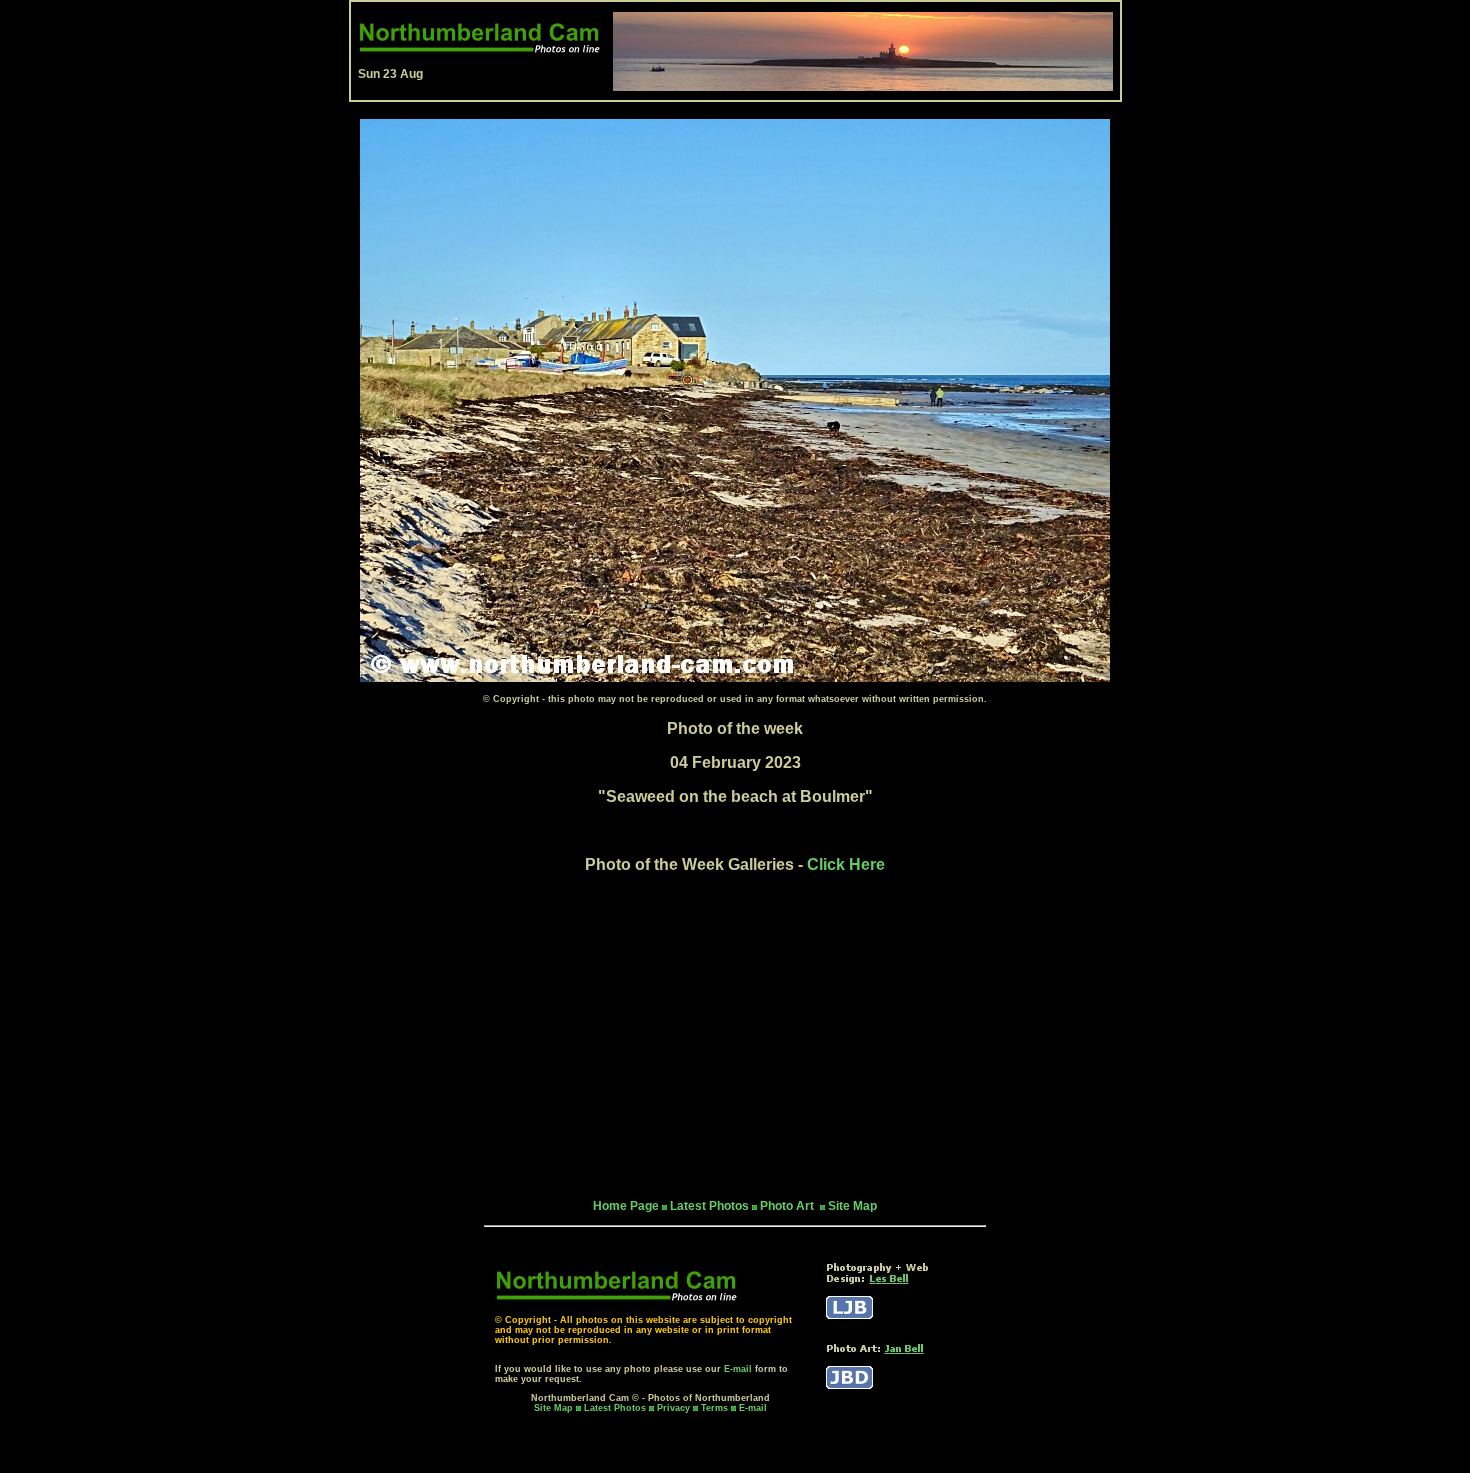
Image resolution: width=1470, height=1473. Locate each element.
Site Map (852, 1206)
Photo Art (788, 1206)
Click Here (846, 864)
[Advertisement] (735, 1036)
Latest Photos (615, 1408)
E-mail (738, 1369)
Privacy (675, 1408)
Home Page (626, 1206)
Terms (714, 1408)
